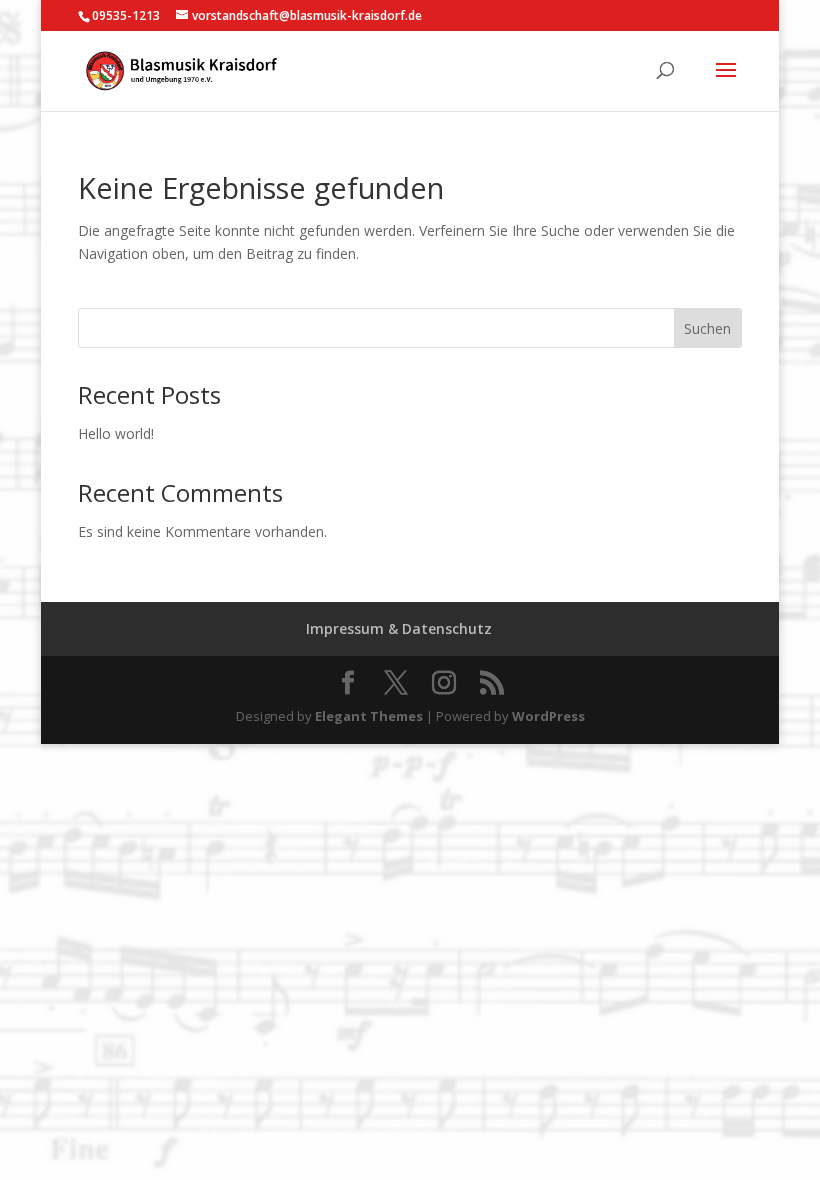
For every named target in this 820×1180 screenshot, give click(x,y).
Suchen (707, 328)
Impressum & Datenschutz (399, 628)
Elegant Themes (369, 716)
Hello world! (116, 433)
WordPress (548, 716)
